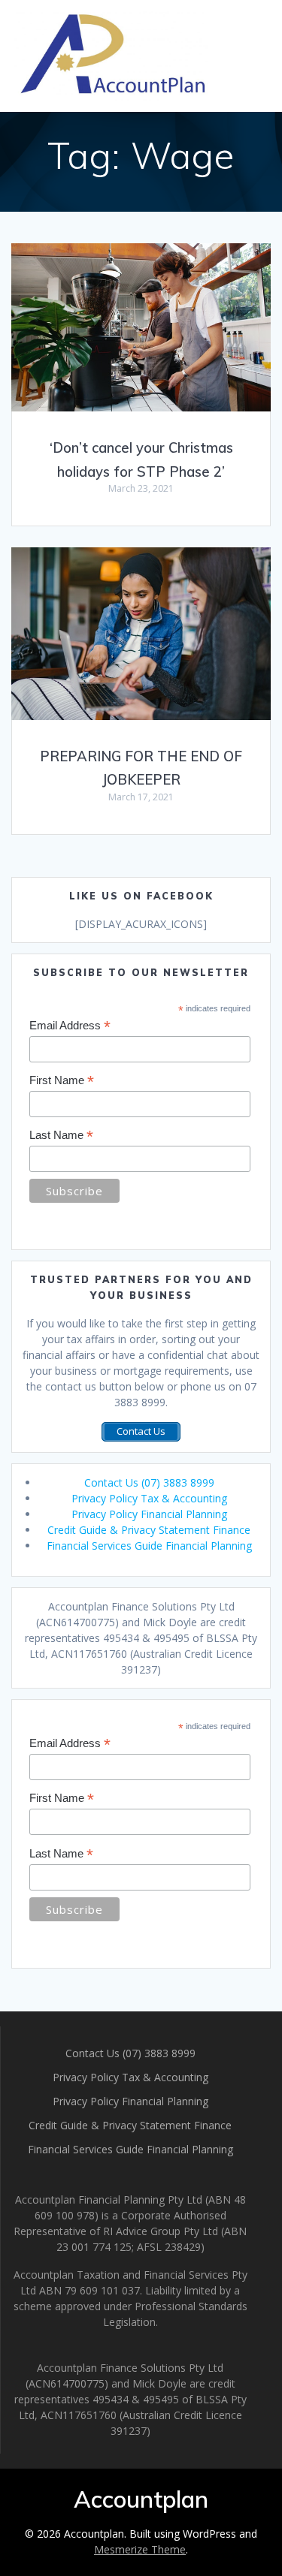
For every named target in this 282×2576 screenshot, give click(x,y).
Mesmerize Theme (140, 2549)
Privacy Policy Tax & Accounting (149, 1498)
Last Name (61, 1136)
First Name (62, 1081)
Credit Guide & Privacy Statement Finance (149, 1530)
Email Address (70, 1026)
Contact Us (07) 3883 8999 (149, 1482)
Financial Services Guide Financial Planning (149, 1546)
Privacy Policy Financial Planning (149, 1514)
